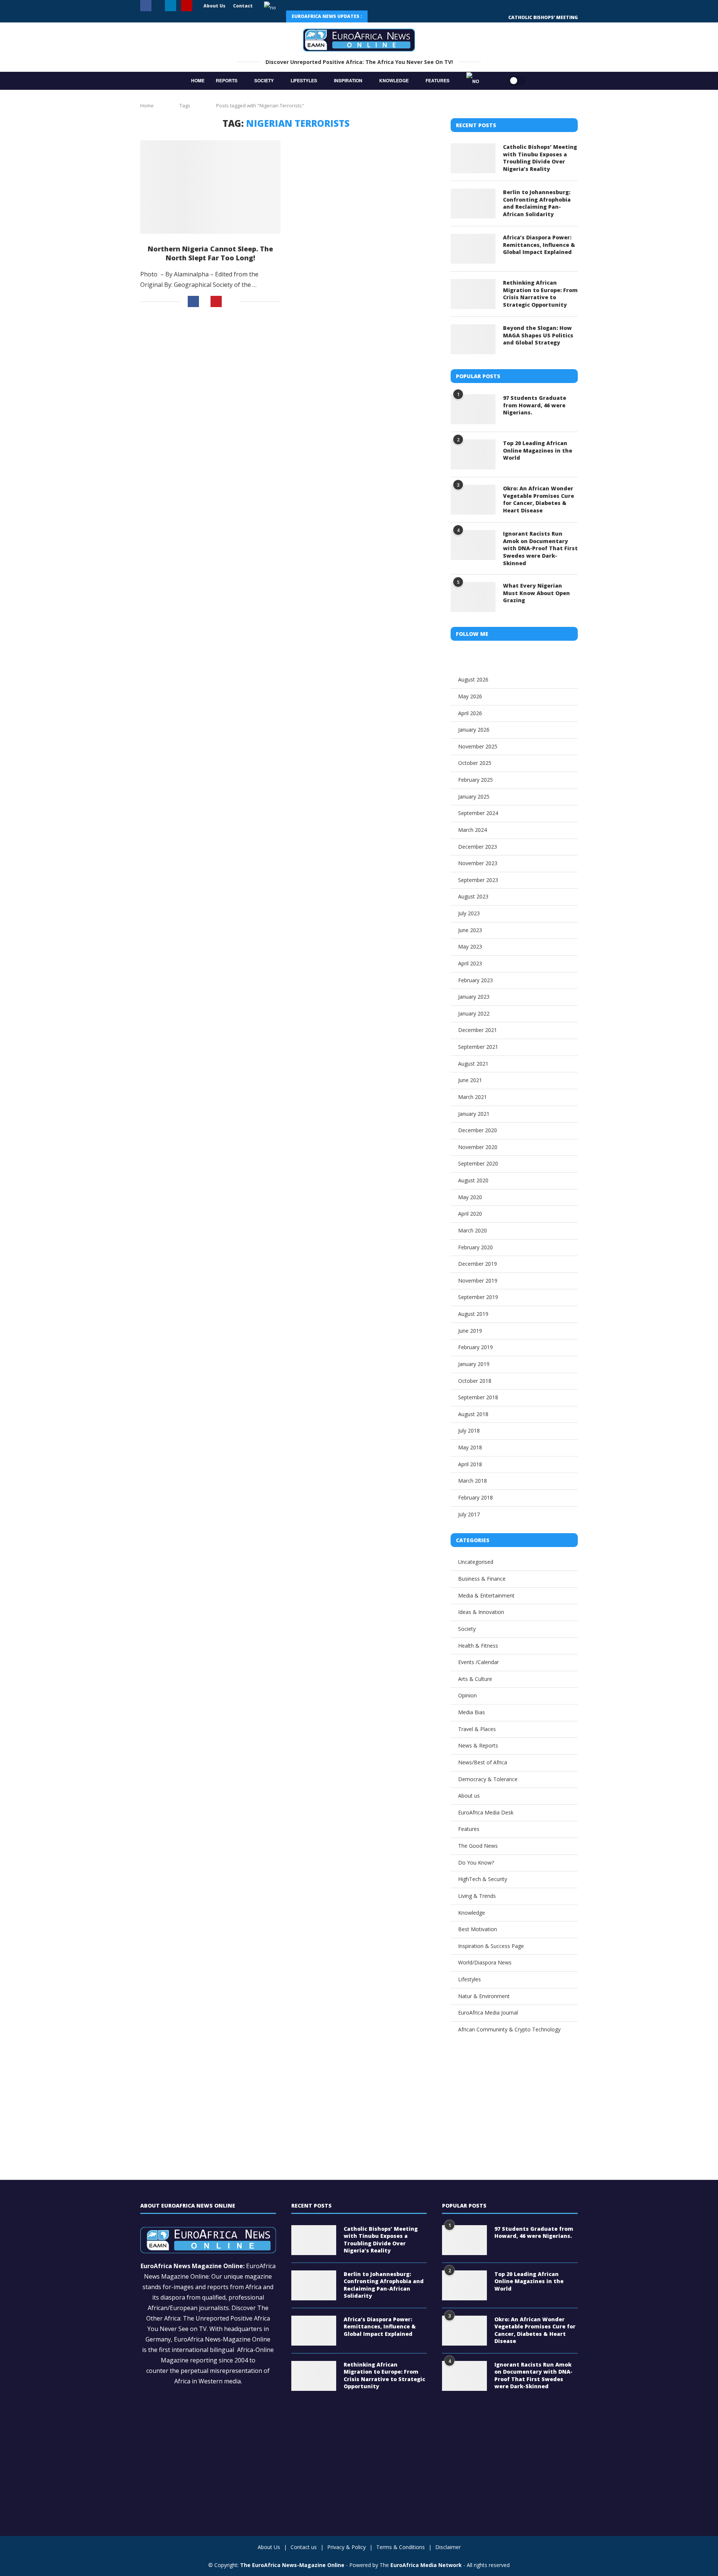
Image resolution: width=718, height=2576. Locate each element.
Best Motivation (478, 1929)
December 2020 (478, 1130)
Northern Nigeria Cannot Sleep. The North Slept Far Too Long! (210, 253)
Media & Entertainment (486, 1595)
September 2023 (478, 880)
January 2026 (474, 730)
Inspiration (348, 80)
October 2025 (475, 763)
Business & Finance (482, 1579)
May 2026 (470, 696)
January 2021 (474, 1114)
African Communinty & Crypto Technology (509, 2029)
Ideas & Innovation (481, 1612)
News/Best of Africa (483, 1762)
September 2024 (478, 813)
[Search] (494, 81)
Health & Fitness (478, 1646)
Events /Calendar (478, 1662)
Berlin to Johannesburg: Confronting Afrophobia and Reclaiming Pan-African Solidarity (537, 203)
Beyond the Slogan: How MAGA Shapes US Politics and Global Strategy (538, 335)
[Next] (395, 16)
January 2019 (474, 1364)
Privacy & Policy (346, 2547)
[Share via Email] (231, 301)
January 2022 (474, 1013)
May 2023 (470, 947)
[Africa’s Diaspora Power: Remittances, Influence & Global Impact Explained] (473, 249)
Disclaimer (448, 2547)
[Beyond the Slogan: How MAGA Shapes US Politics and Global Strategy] (473, 339)
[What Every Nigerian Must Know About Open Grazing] (473, 597)
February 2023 (475, 980)
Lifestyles (304, 80)
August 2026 (473, 679)
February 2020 (475, 1247)
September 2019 (478, 1297)
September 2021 (478, 1047)
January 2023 (474, 997)
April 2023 (470, 963)
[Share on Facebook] (193, 301)
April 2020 (470, 1214)
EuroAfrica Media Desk (486, 1812)
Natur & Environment (484, 1996)
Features (438, 80)
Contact (243, 6)
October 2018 (475, 1381)
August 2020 (473, 1180)
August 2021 (473, 1064)
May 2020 (470, 1197)
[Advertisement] (286, 379)
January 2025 (474, 797)
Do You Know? (476, 1863)
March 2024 (472, 830)
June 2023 (470, 930)
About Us (214, 6)
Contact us (304, 2547)
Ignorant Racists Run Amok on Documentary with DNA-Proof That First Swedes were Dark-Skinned (540, 548)
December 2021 (478, 1030)
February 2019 (475, 1347)
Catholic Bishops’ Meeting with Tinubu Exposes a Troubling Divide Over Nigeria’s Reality (540, 158)
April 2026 (470, 713)
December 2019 (478, 1264)
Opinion (467, 1695)
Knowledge (394, 80)
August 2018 (473, 1414)
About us (469, 1796)
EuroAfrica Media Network (426, 2565)
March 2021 (472, 1097)
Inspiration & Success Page (491, 1946)
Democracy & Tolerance (488, 1779)
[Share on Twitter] (205, 302)
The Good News (478, 1846)
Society (264, 80)
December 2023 (478, 847)
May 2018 (470, 1447)
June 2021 (470, 1080)
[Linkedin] (171, 6)
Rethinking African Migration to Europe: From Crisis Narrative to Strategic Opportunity (540, 294)
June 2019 (470, 1331)
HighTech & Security (483, 1879)
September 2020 (478, 1163)
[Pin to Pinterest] (216, 301)
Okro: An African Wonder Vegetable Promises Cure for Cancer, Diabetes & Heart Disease (538, 499)
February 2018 (475, 1497)
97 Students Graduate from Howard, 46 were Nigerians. (535, 405)
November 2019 (478, 1281)
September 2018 (478, 1397)
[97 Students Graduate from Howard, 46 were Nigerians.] (473, 409)
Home (198, 80)
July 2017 (469, 1514)
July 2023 (469, 913)
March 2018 (472, 1481)
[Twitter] (158, 6)
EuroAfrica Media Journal (488, 2013)
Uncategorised (476, 1562)
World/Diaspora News (485, 1962)
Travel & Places (477, 1729)
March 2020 (472, 1230)
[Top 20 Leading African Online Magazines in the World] (473, 454)
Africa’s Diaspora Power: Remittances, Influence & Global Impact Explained (539, 245)
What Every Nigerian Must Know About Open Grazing (536, 593)
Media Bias (472, 1712)
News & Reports (478, 1745)
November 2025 (478, 746)
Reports (227, 80)
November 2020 (478, 1147)
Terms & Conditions (401, 2547)
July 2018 (469, 1431)
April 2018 (470, 1464)
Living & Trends (477, 1896)
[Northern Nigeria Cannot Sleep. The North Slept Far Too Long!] (210, 187)
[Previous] (378, 16)
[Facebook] (146, 6)
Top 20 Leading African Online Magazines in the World (538, 450)
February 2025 (475, 780)
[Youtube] (187, 6)
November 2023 (478, 863)
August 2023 (473, 896)
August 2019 (473, 1314)
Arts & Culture (475, 1679)
